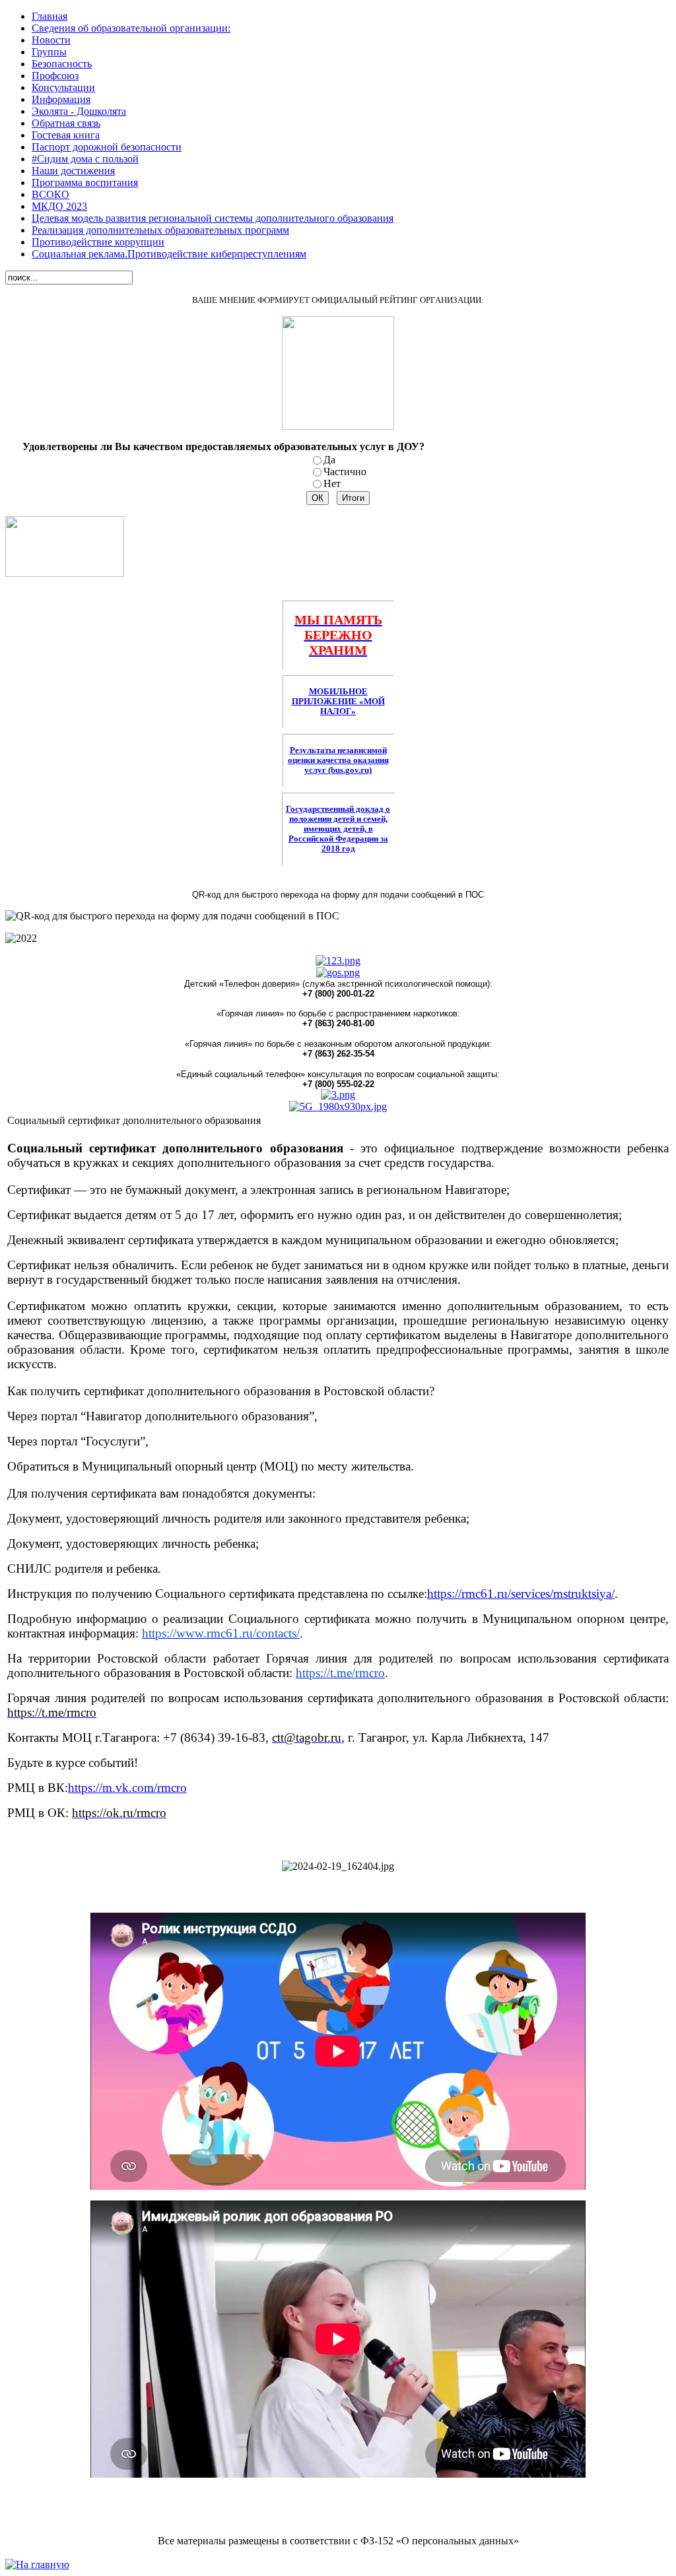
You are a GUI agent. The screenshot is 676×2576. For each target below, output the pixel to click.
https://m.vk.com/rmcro (127, 1788)
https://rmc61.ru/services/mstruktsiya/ (521, 1594)
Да (329, 460)
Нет (332, 483)
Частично (345, 472)
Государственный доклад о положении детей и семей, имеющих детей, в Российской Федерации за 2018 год (338, 829)
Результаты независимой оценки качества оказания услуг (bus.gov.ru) (338, 760)
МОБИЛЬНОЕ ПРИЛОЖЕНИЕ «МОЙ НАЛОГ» (338, 702)
